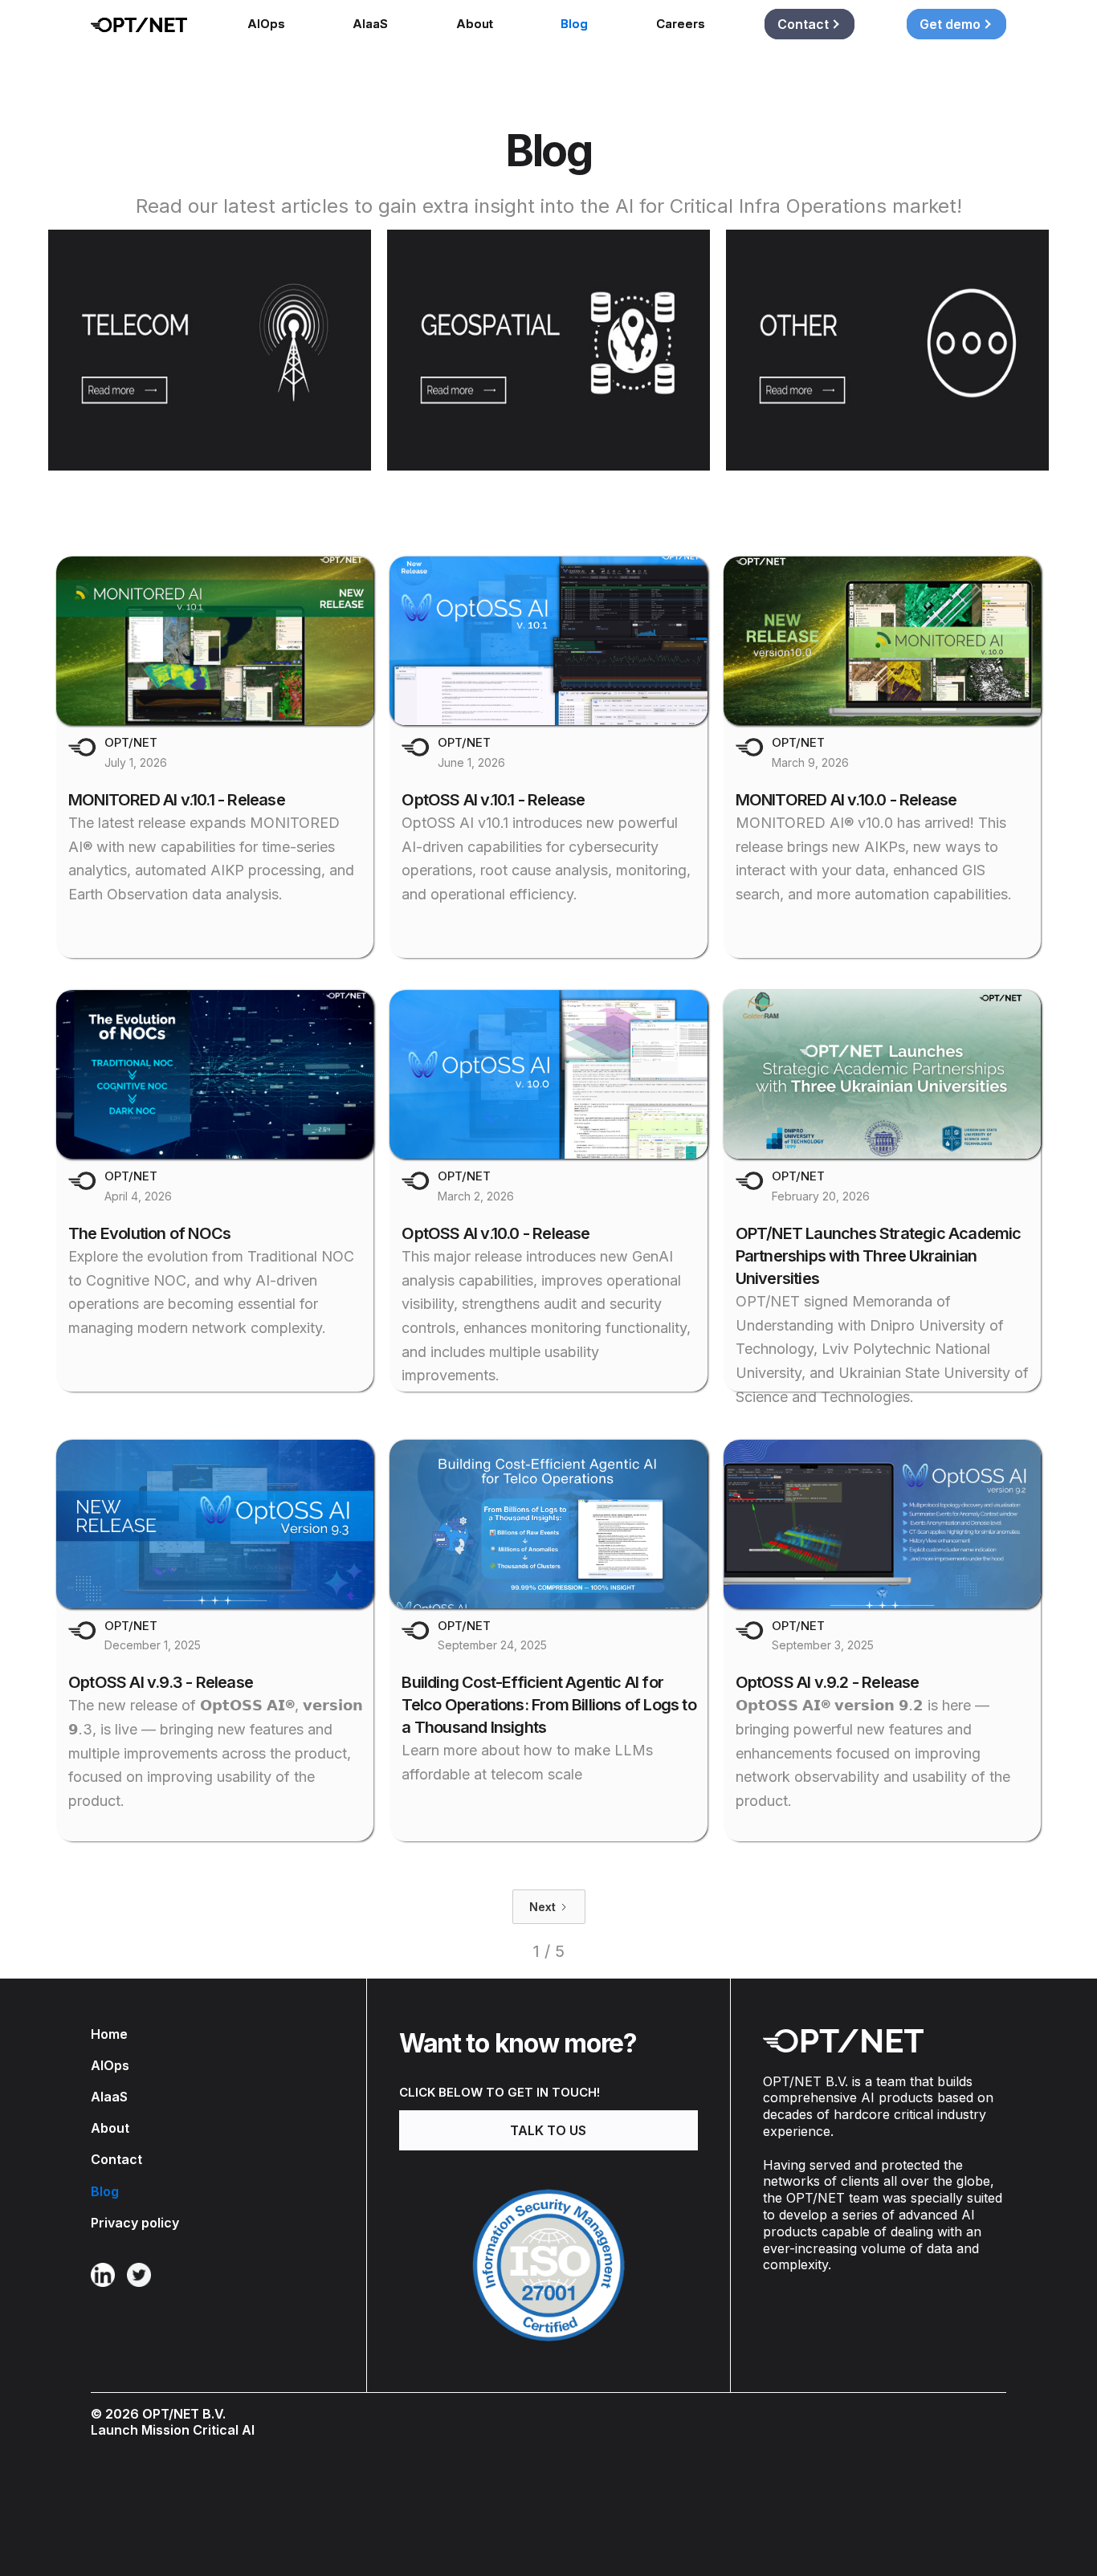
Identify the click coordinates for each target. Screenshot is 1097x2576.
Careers (681, 24)
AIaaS (370, 24)
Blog (574, 24)
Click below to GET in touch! (500, 2092)
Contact (116, 2160)
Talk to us (548, 2130)
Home (109, 2034)
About (475, 24)
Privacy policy (135, 2223)
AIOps (266, 24)
